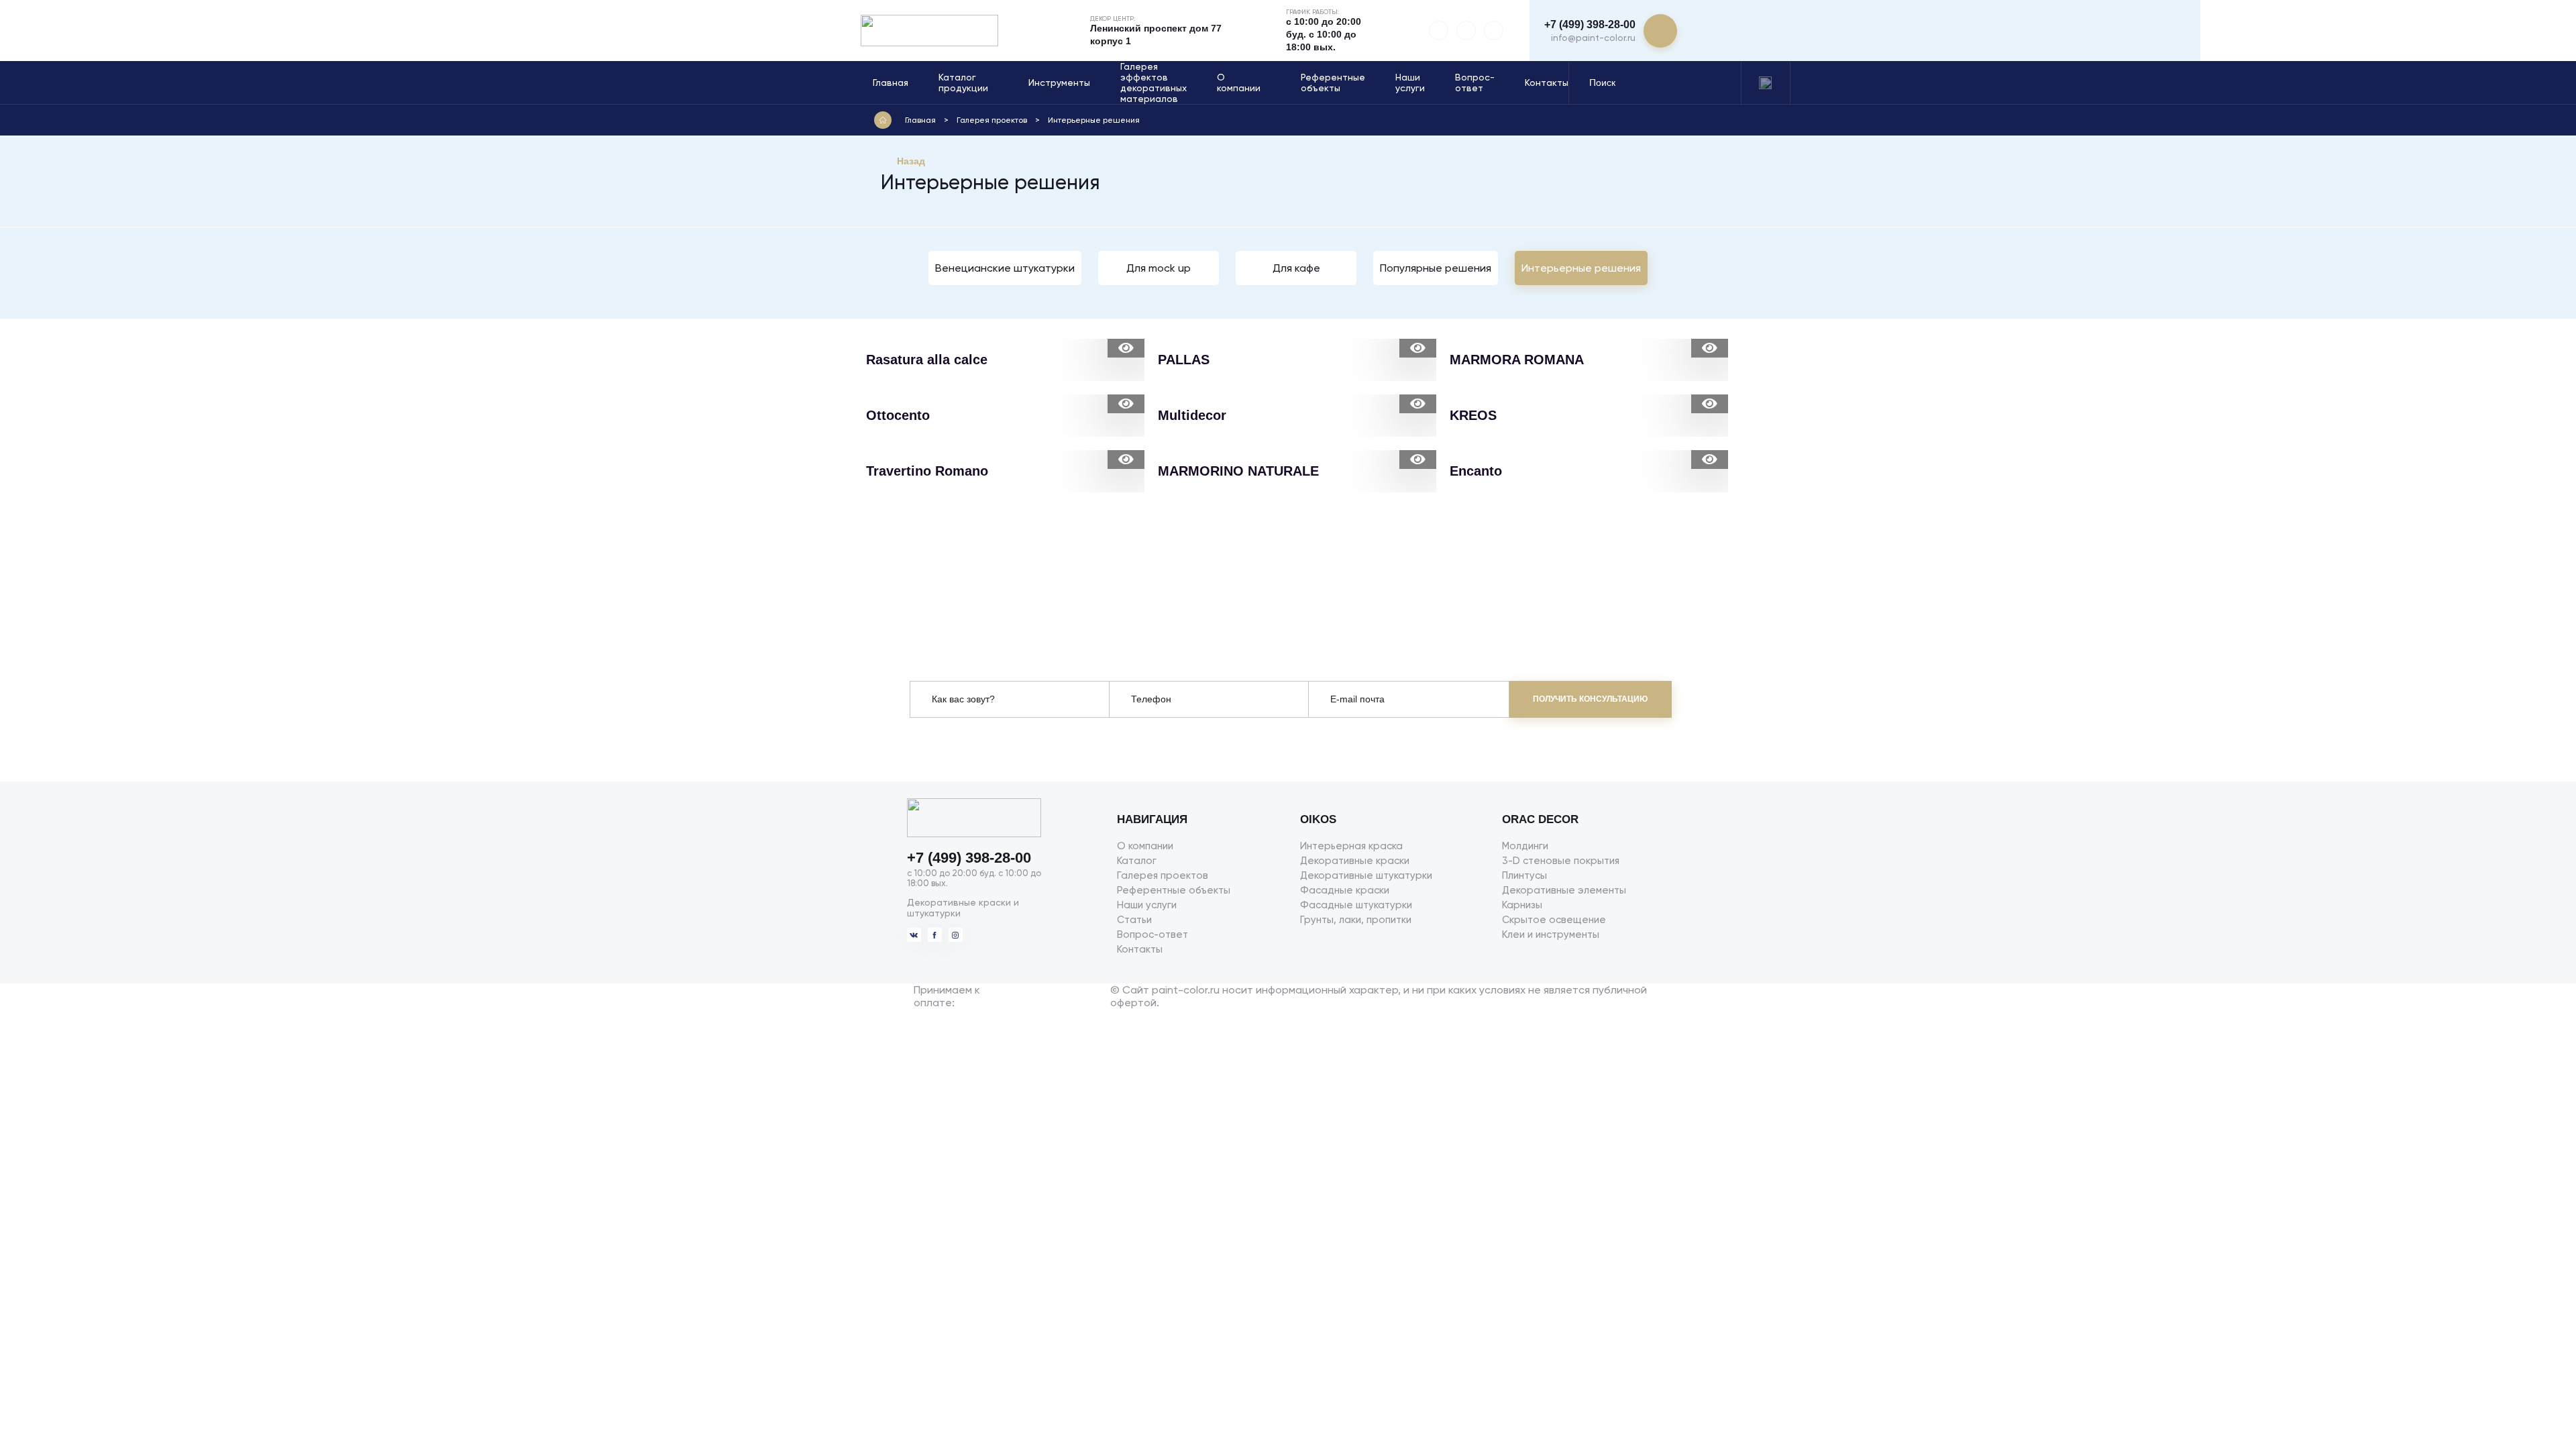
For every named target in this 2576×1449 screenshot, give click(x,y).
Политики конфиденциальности (1034, 746)
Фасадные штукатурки (1356, 905)
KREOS (1473, 415)
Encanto (1476, 471)
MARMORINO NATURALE (1238, 471)
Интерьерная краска (1351, 846)
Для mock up (1159, 268)
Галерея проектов (1163, 875)
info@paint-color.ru (1593, 38)
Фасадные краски (1345, 890)
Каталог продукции (963, 83)
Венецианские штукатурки (1005, 268)
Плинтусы (1524, 875)
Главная (891, 83)
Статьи (1134, 920)
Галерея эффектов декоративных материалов (1153, 83)
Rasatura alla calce (927, 360)
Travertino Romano (927, 471)
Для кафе (1296, 268)
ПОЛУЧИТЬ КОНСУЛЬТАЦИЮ (1590, 699)
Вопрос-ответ (1475, 83)
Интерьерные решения (1581, 268)
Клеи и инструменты (1551, 934)
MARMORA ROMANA (1517, 360)
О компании (1239, 83)
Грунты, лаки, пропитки (1356, 920)
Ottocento (898, 415)
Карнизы (1522, 905)
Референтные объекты (1333, 83)
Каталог (1137, 861)
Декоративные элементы (1564, 890)
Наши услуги (1410, 83)
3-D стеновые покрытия (1561, 861)
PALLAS (1184, 360)
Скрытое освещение (1554, 920)
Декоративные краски (1355, 861)
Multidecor (1192, 415)
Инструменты (1059, 83)
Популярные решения (1436, 268)
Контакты (1547, 83)
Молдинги (1525, 846)
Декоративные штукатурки (1366, 875)
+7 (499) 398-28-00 (1590, 24)
